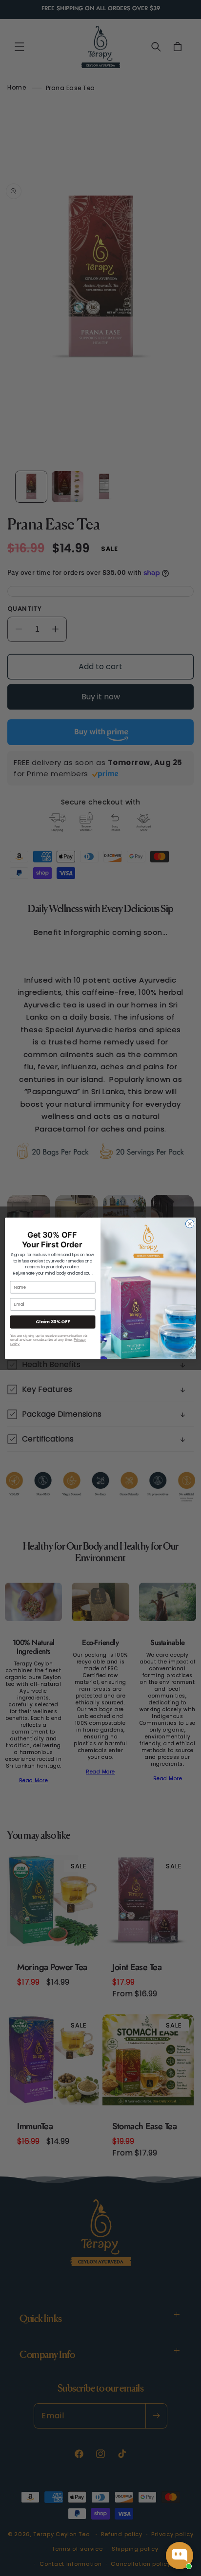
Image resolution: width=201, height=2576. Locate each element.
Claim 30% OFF (52, 1322)
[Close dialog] (190, 1224)
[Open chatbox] (180, 2556)
